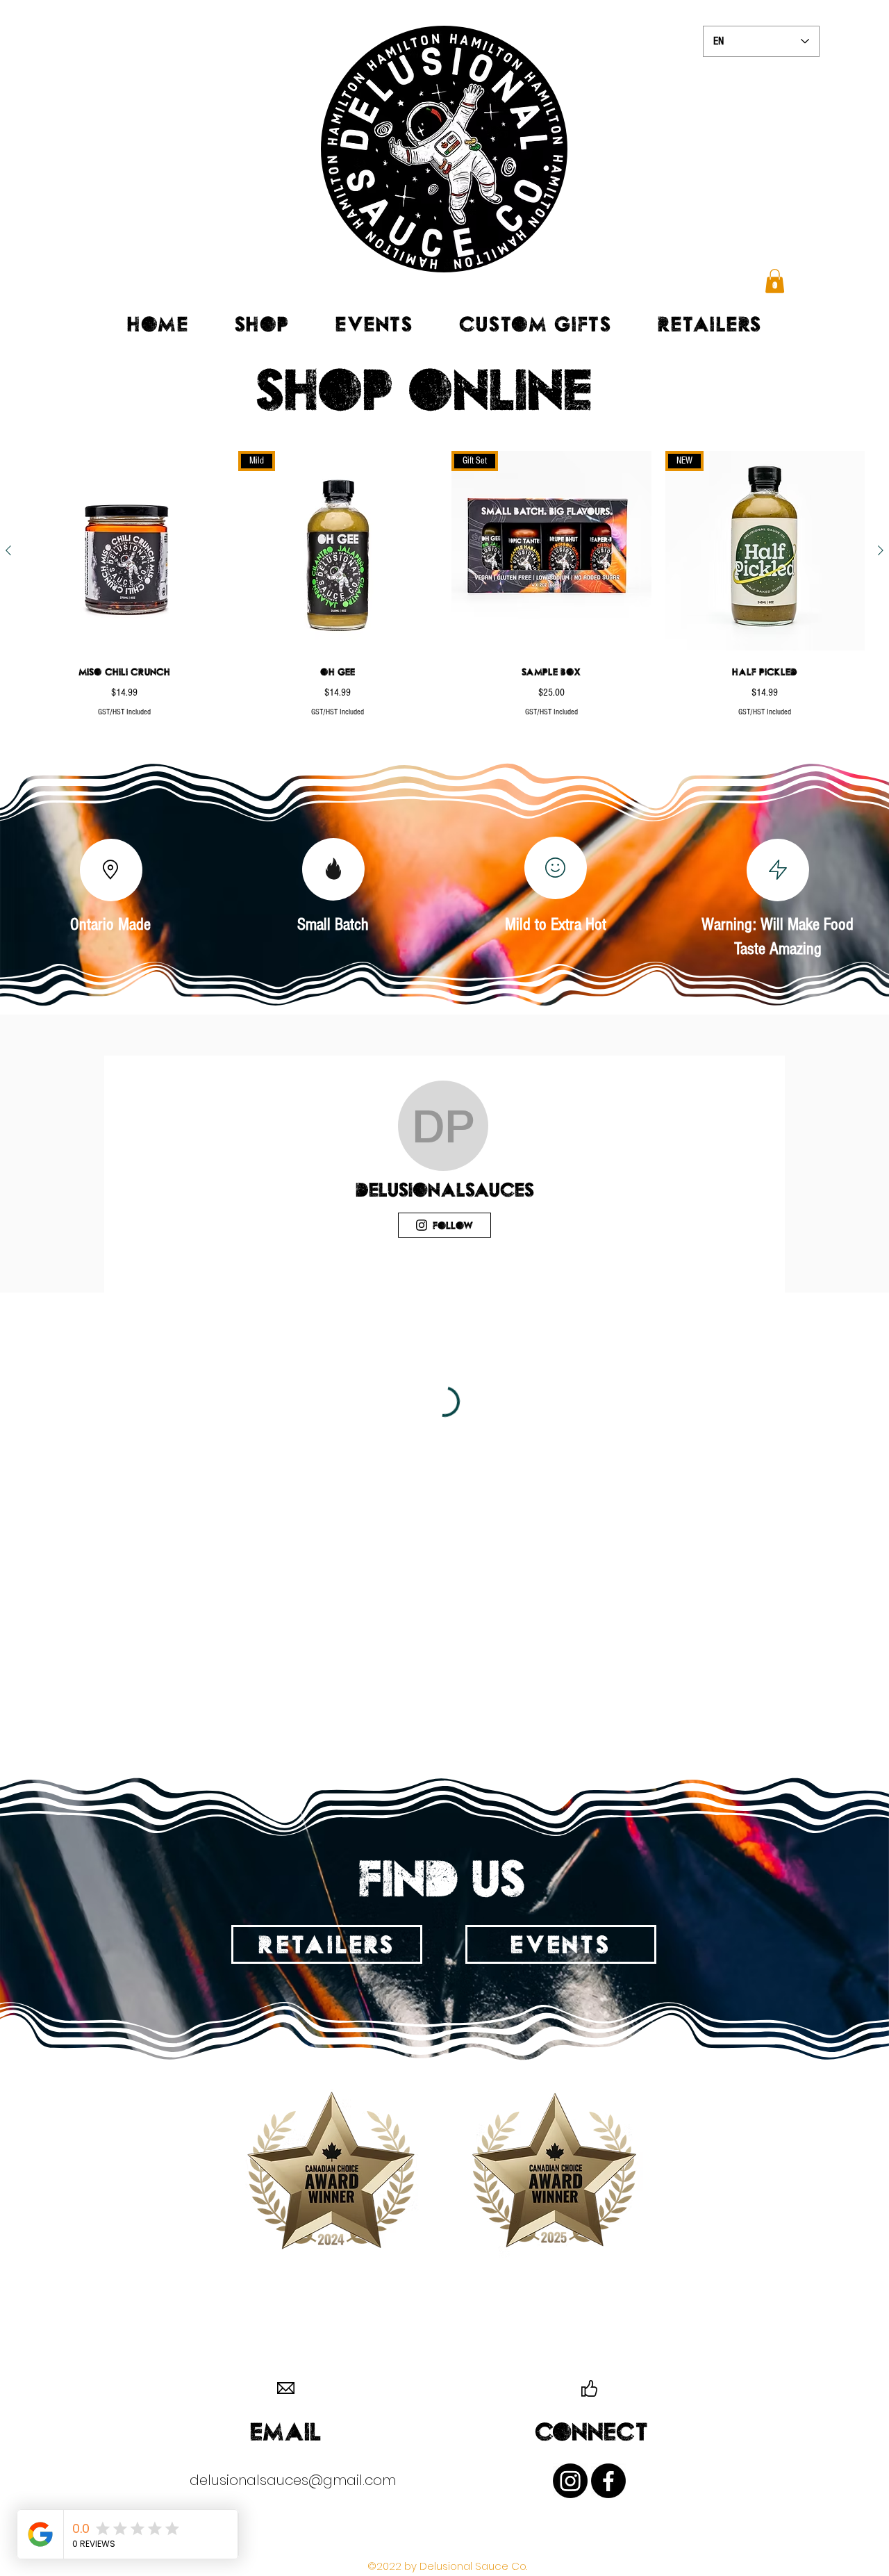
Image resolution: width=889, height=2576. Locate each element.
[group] (444, 620)
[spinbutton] (551, 738)
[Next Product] (881, 550)
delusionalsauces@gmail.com (293, 2480)
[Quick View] (124, 551)
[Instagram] (570, 2481)
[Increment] (640, 738)
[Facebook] (608, 2481)
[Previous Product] (8, 550)
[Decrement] (462, 738)
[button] (775, 281)
